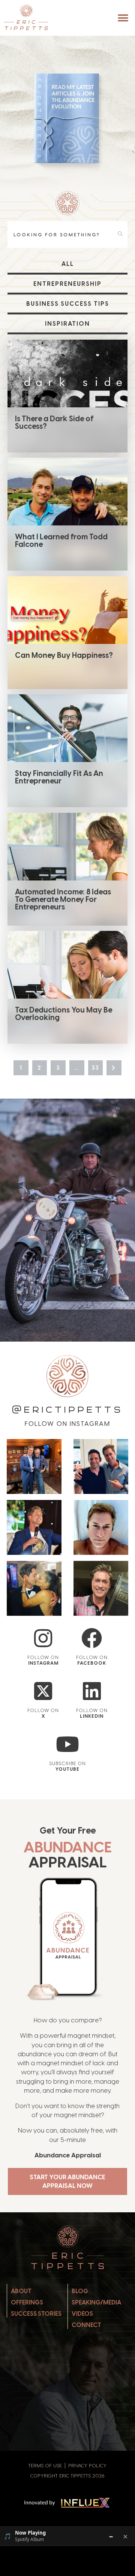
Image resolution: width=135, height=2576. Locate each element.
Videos (82, 2314)
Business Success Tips (68, 304)
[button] (123, 18)
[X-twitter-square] (43, 1691)
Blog (80, 2291)
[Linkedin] (92, 1691)
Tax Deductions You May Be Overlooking (64, 1014)
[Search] (121, 234)
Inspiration (67, 324)
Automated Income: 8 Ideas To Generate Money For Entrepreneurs (63, 899)
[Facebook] (92, 1638)
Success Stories (36, 2314)
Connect (86, 2325)
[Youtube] (68, 1744)
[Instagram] (43, 1638)
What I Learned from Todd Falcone (61, 540)
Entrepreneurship (67, 284)
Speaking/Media (96, 2302)
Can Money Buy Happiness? (64, 655)
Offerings (27, 2302)
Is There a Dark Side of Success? (54, 422)
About (21, 2291)
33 (95, 1068)
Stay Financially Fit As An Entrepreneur (59, 777)
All (68, 264)
